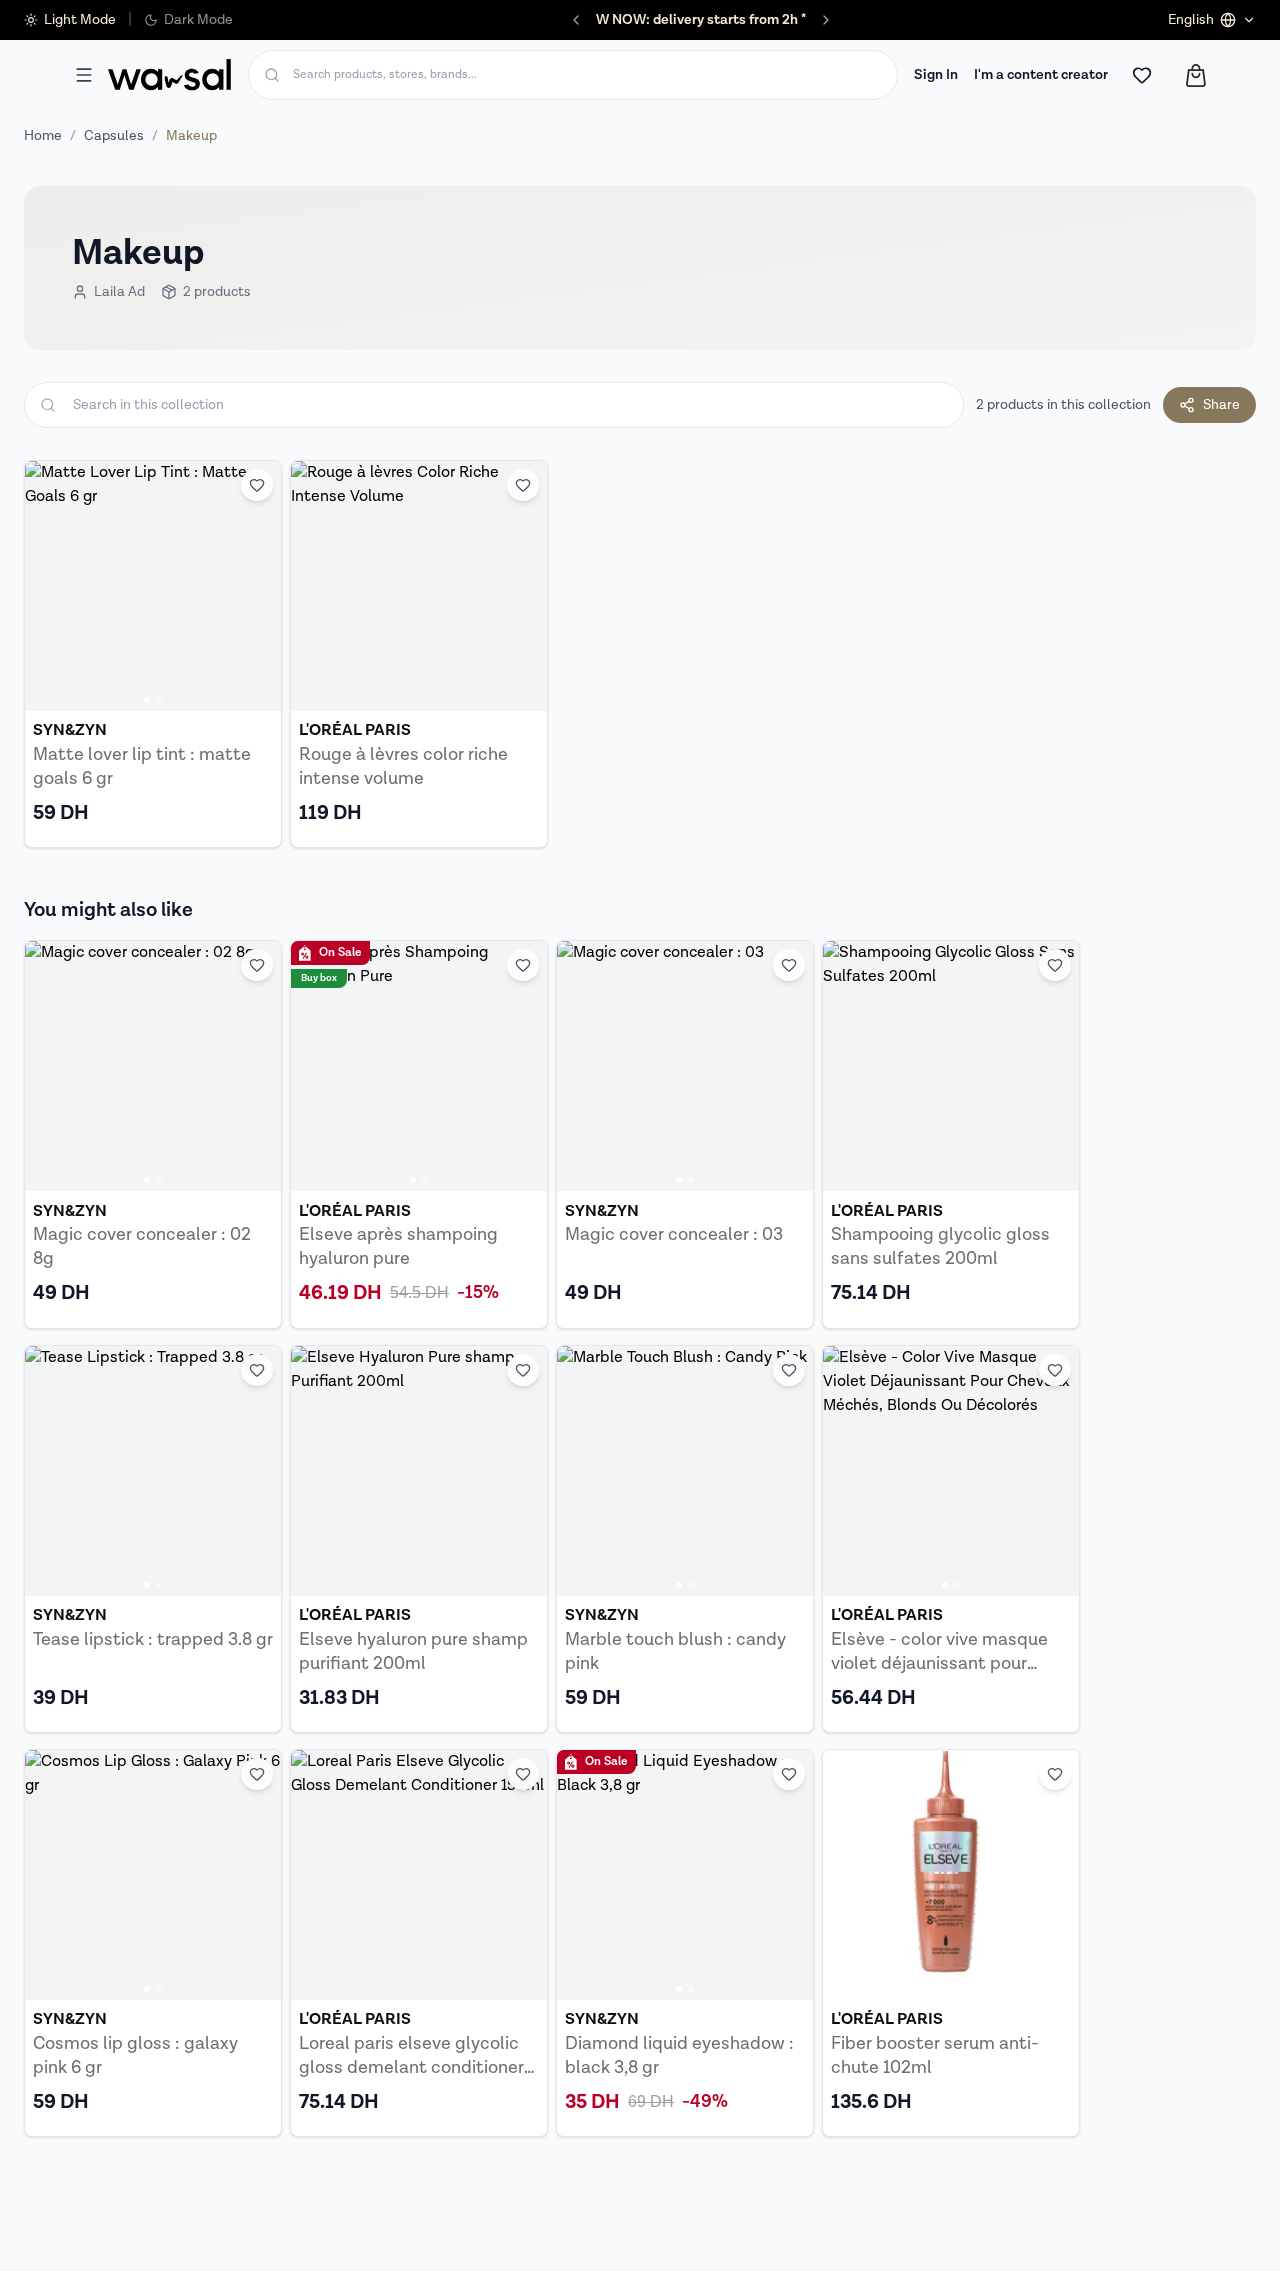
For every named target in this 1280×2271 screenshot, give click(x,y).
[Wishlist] (1142, 75)
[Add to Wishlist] (257, 485)
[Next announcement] (826, 20)
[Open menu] (84, 75)
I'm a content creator (1041, 75)
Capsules (114, 136)
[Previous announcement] (576, 20)
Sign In (936, 75)
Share (1221, 405)
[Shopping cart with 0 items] (1196, 75)
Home (43, 136)
